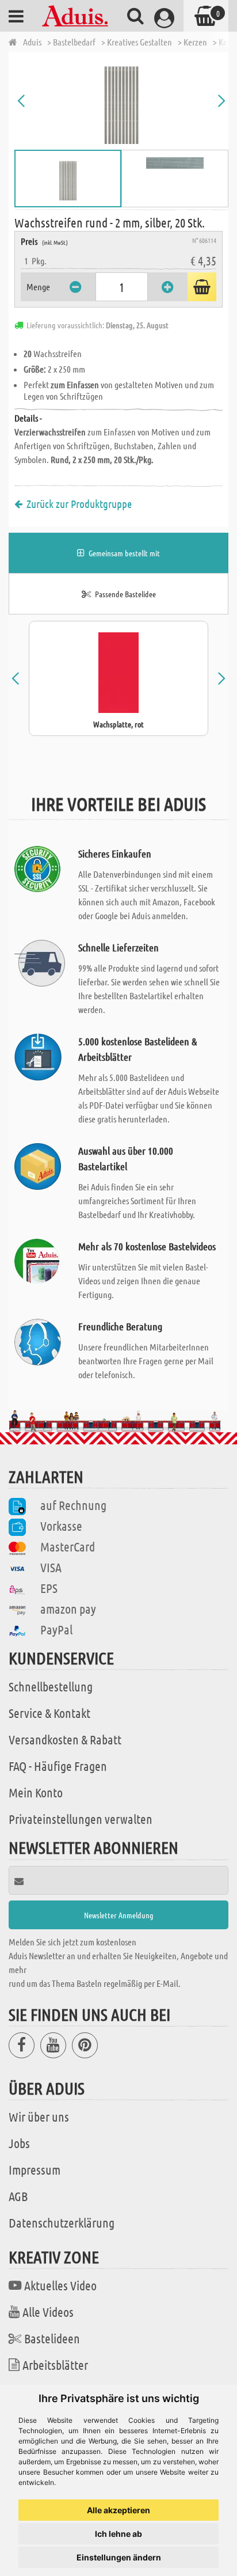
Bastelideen (52, 2338)
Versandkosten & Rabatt (65, 1739)
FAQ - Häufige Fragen (58, 1766)
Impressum (35, 2169)
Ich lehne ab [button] (118, 2534)
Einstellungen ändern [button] (119, 2557)
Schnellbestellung (51, 1686)
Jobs (19, 2143)
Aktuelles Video (60, 2285)
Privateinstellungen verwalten (81, 1819)
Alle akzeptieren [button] (118, 2510)
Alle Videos (48, 2312)
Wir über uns (39, 2116)
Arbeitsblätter (55, 2365)
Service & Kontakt (49, 1713)
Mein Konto (36, 1792)
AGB (18, 2196)
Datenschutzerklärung (62, 2222)
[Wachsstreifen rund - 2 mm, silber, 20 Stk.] (121, 101)
